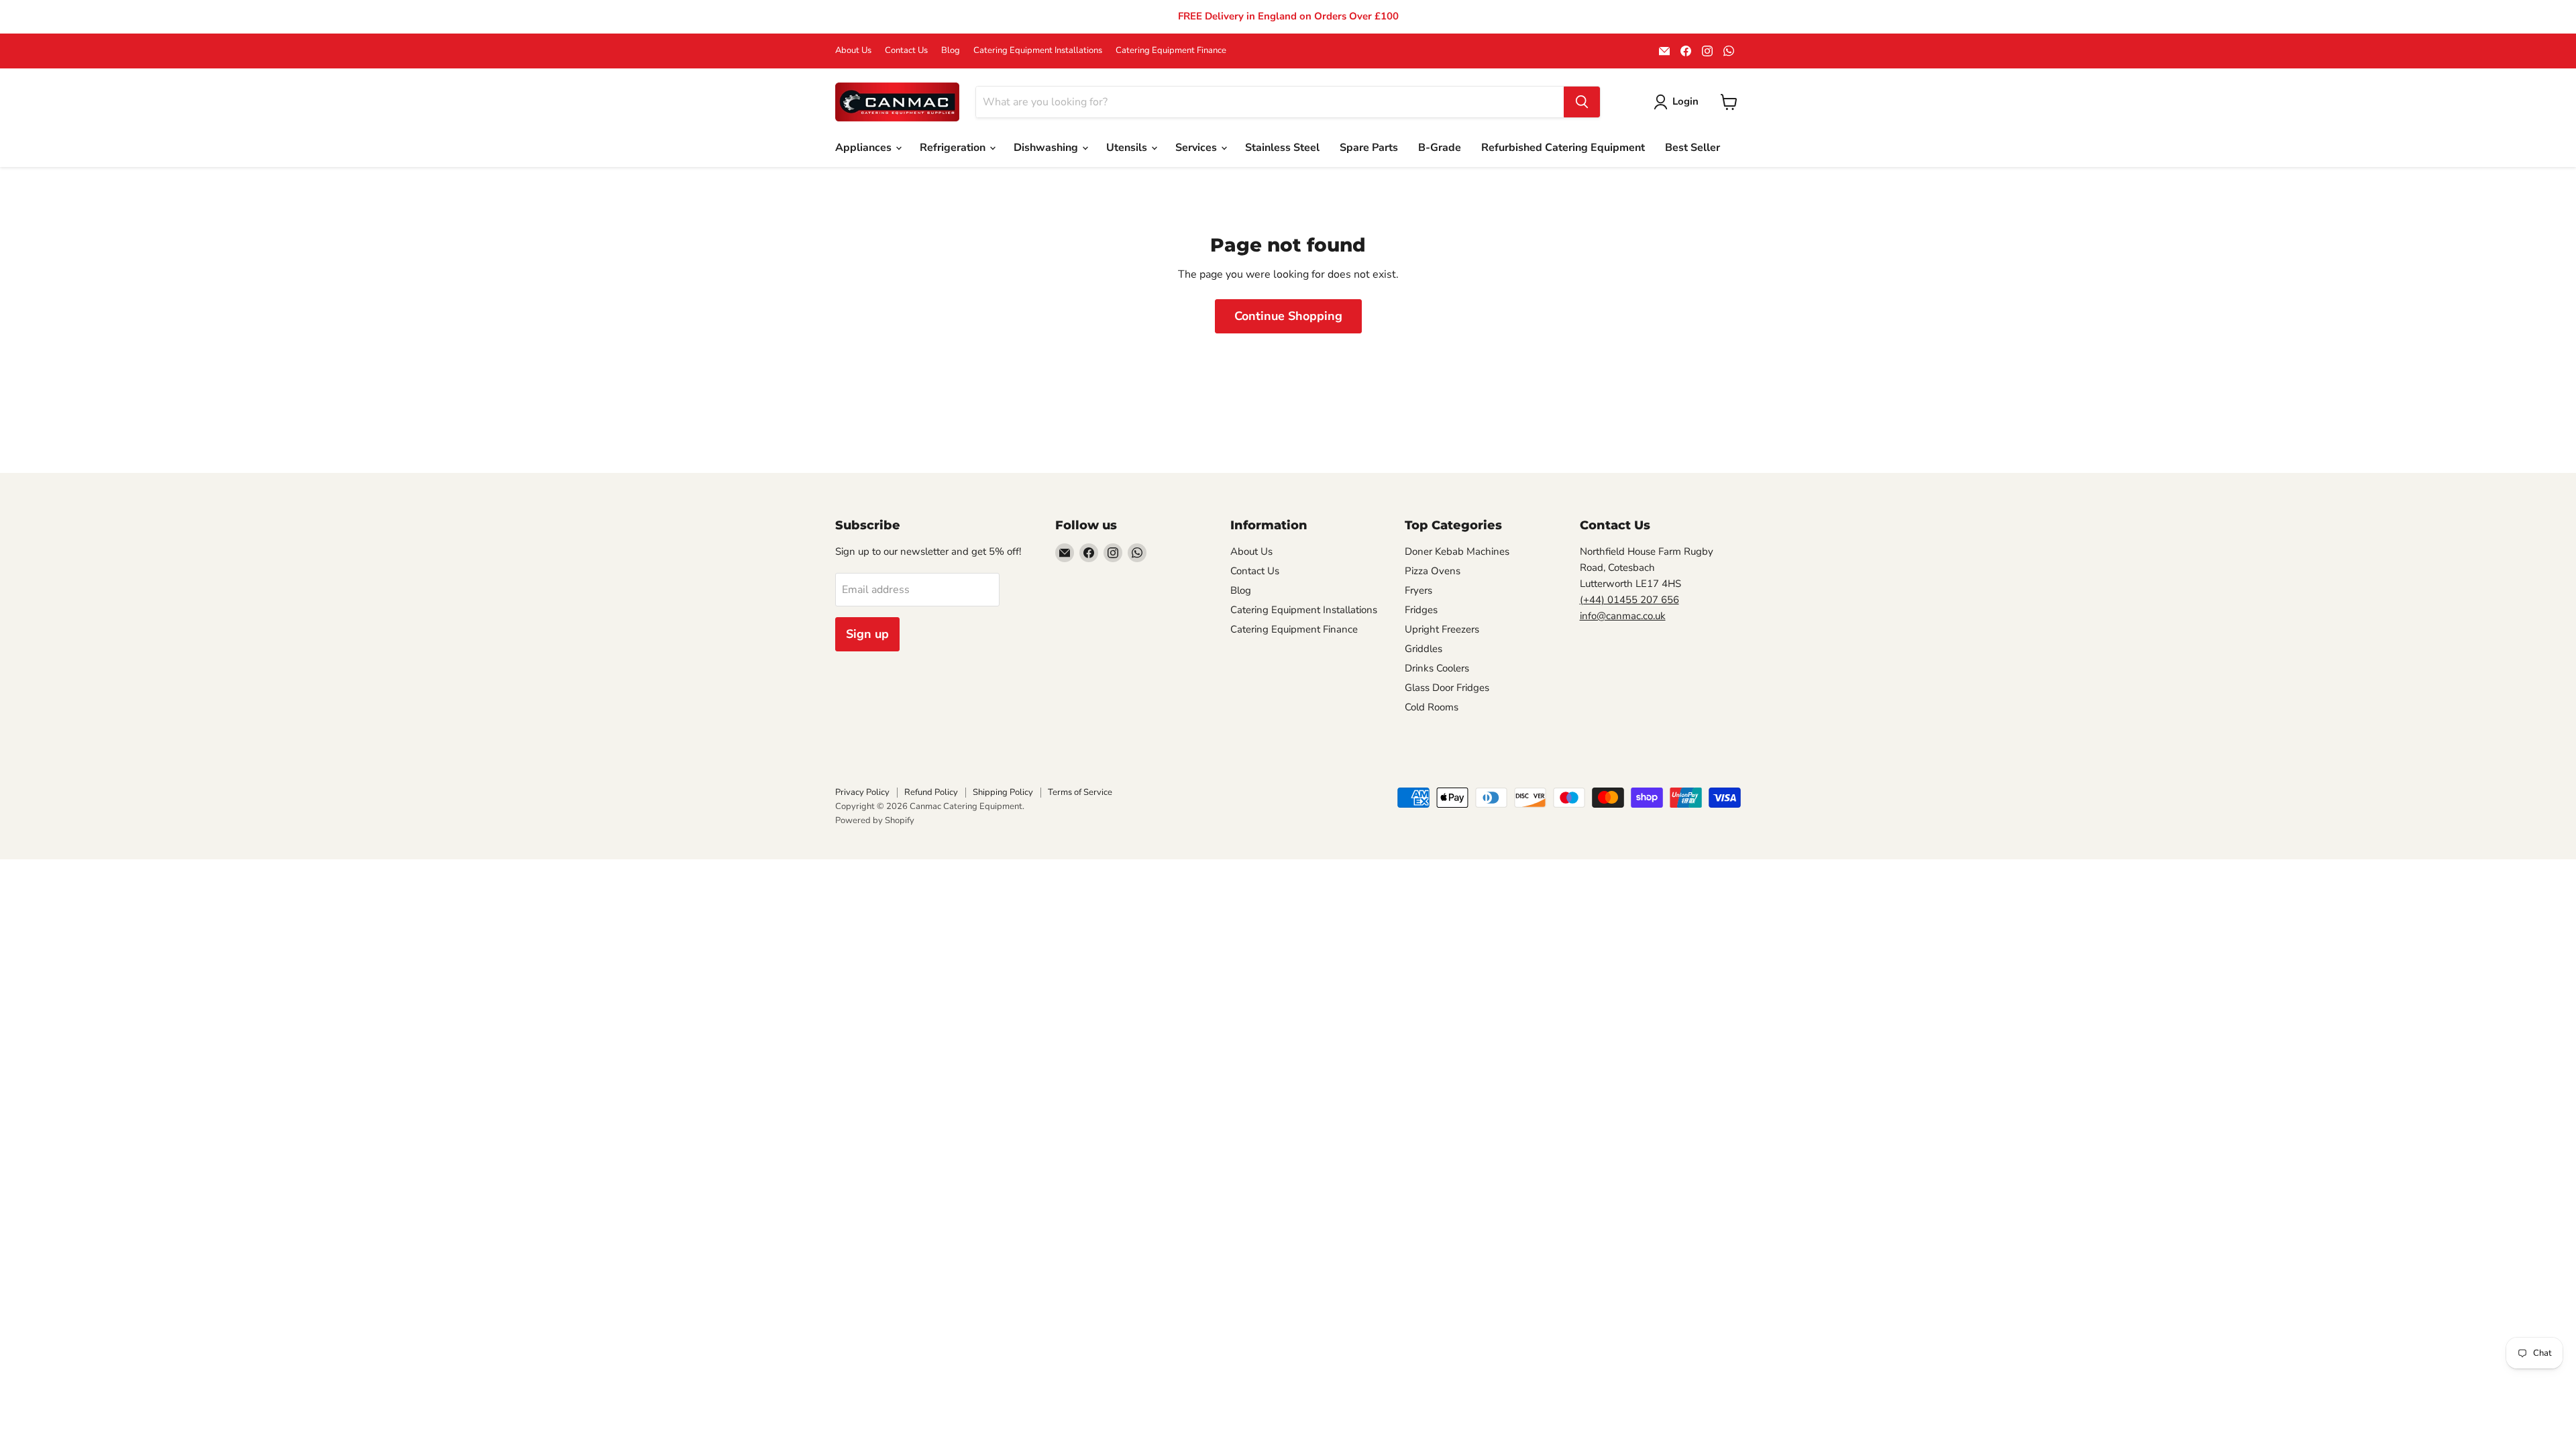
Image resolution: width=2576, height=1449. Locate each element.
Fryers (1418, 590)
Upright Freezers (1442, 629)
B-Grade (1440, 148)
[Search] (1582, 102)
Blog (951, 51)
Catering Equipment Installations (1038, 51)
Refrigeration (954, 148)
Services (1197, 148)
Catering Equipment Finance (1171, 51)
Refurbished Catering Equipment (1563, 148)
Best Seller (1693, 148)
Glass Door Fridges (1447, 688)
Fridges (1421, 610)
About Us (853, 51)
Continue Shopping (1288, 316)
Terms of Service (1080, 792)
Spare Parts (1369, 148)
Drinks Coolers (1437, 668)
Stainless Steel (1282, 148)
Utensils (1128, 148)
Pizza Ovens (1433, 571)
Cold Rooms (1432, 707)
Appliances (865, 148)
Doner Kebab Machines (1457, 551)
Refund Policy (931, 792)
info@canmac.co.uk (1623, 616)
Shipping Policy (1003, 792)
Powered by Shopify (875, 820)
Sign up (867, 634)
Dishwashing (1047, 148)
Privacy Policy (862, 792)
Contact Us (906, 51)
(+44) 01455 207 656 (1629, 600)
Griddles (1424, 649)
